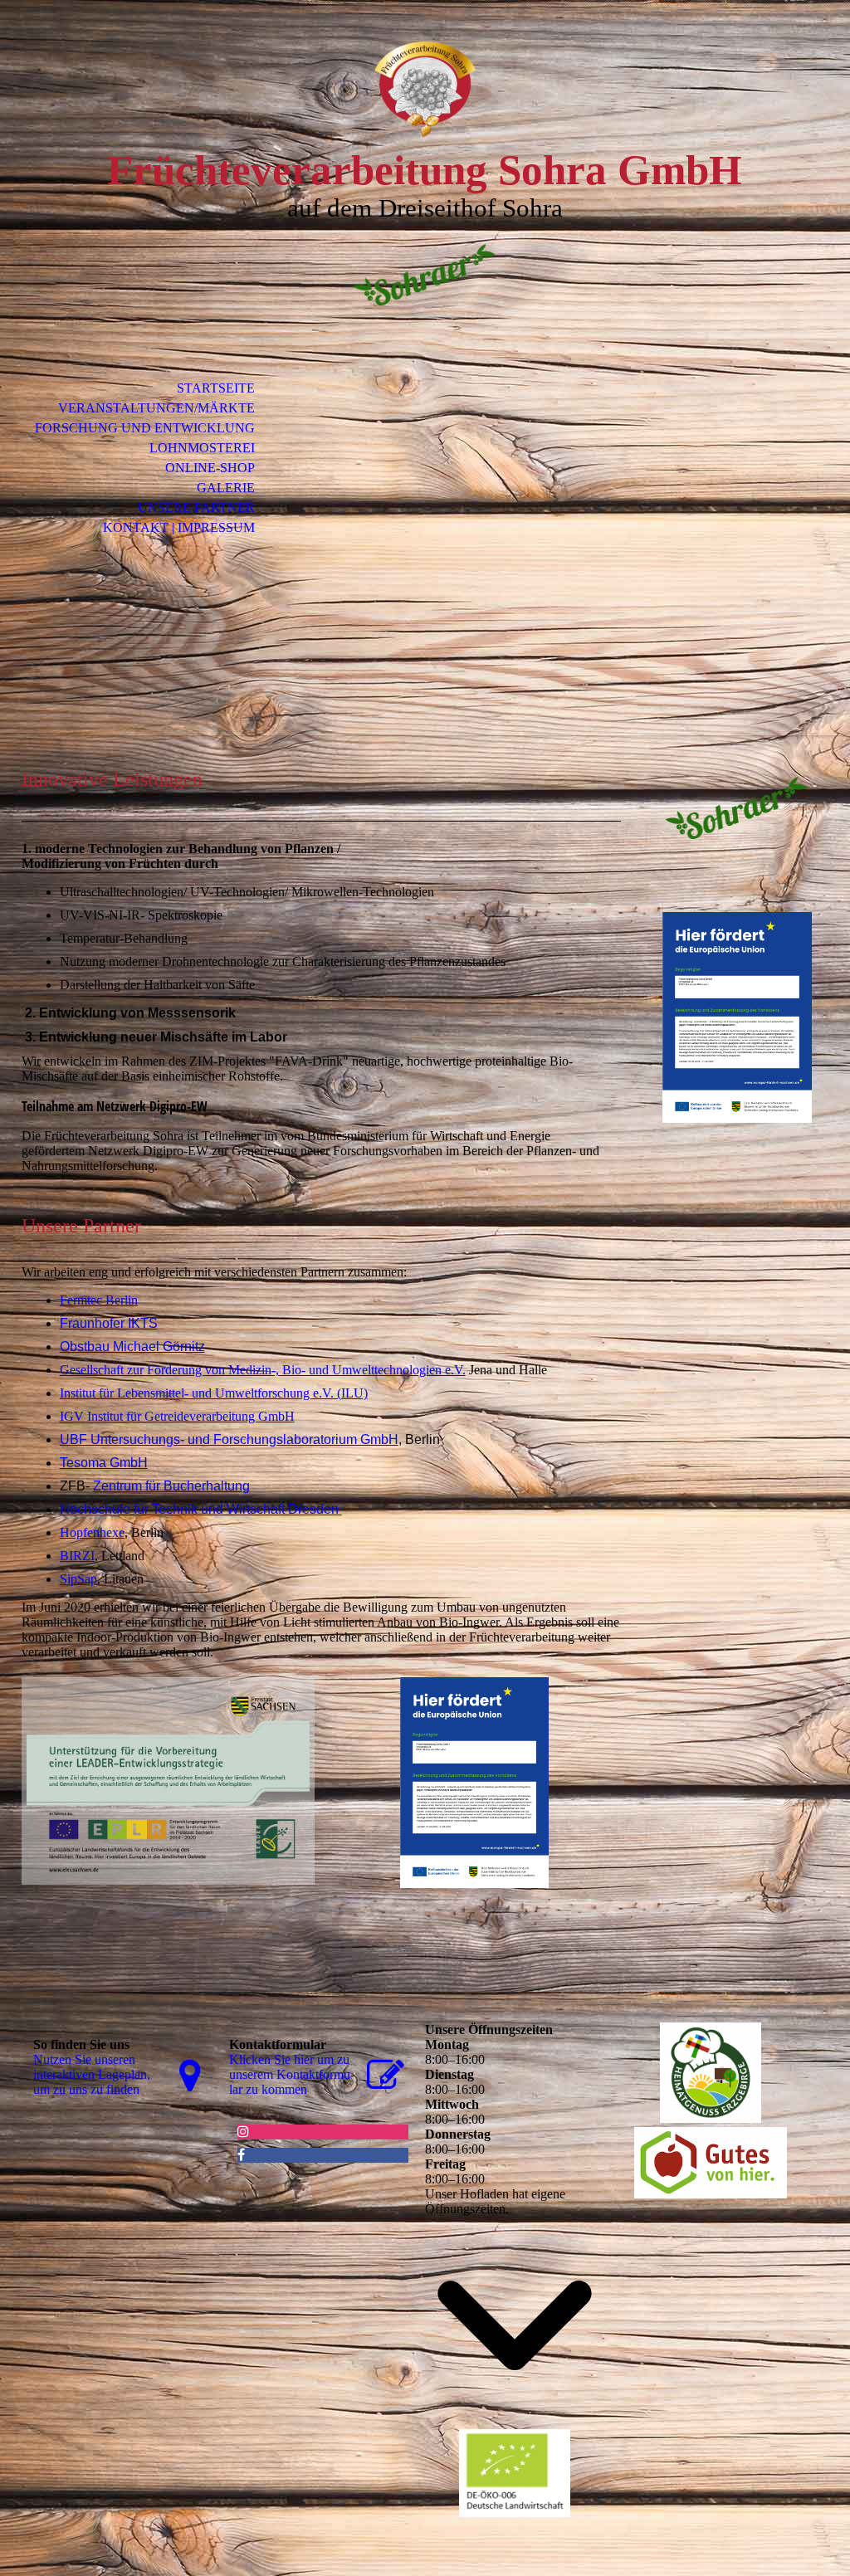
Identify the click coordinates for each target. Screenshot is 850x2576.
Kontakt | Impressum (179, 527)
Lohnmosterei (202, 448)
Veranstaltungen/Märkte (156, 408)
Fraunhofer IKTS (109, 1323)
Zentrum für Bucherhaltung (171, 1486)
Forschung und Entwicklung (145, 428)
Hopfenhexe (92, 1532)
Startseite (216, 388)
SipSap (78, 1579)
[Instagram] (243, 2132)
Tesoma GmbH (104, 1463)
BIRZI (77, 1556)
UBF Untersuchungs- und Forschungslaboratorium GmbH (229, 1439)
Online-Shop (210, 468)
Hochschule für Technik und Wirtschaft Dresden (201, 1509)
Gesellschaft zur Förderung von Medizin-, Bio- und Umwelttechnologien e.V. (263, 1370)
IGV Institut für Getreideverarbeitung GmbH (177, 1416)
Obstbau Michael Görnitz (132, 1347)
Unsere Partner (196, 507)
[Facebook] (241, 2155)
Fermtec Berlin (99, 1300)
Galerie (226, 488)
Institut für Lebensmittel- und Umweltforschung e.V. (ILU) (214, 1393)
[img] (425, 89)
